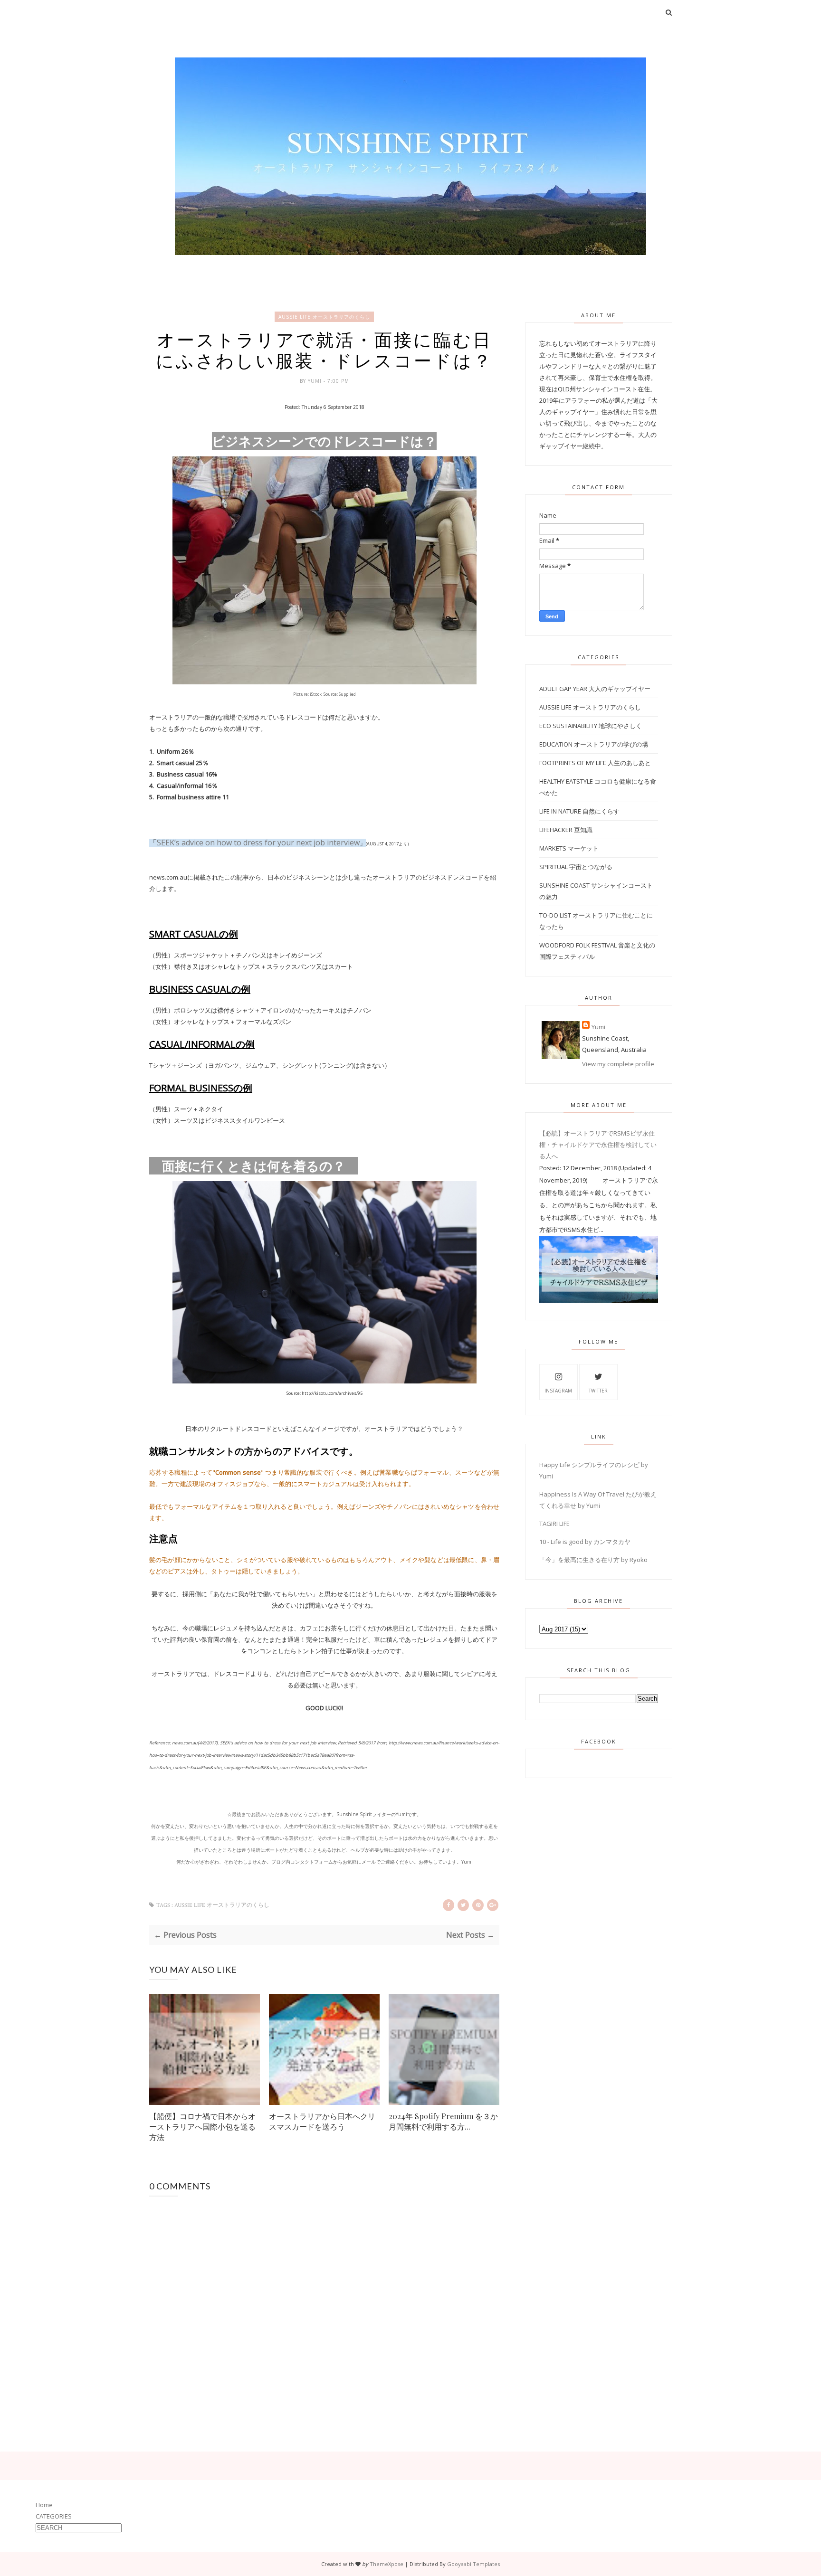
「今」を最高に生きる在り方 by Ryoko (593, 1560)
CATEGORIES (54, 2516)
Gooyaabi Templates (473, 2564)
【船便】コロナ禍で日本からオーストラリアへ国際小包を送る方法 (202, 2126)
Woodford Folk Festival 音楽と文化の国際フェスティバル (597, 951)
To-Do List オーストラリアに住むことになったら (596, 921)
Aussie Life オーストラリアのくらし (324, 317)
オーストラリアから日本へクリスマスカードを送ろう (322, 2121)
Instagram (558, 1391)
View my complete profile (618, 1064)
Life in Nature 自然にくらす (579, 811)
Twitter (598, 1391)
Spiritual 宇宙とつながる (576, 867)
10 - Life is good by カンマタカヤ (585, 1542)
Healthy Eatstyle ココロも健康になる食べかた (598, 787)
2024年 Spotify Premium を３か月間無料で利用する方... (443, 2121)
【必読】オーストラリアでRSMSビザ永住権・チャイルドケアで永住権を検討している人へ (598, 1145)
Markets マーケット (569, 848)
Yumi (316, 381)
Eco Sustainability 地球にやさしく (591, 726)
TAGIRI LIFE (554, 1524)
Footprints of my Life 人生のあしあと (595, 763)
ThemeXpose (387, 2564)
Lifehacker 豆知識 (566, 830)
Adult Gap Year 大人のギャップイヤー (595, 689)
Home (44, 2505)
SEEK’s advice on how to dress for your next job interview (258, 843)
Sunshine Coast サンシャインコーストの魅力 (596, 891)
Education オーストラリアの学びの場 (594, 744)
